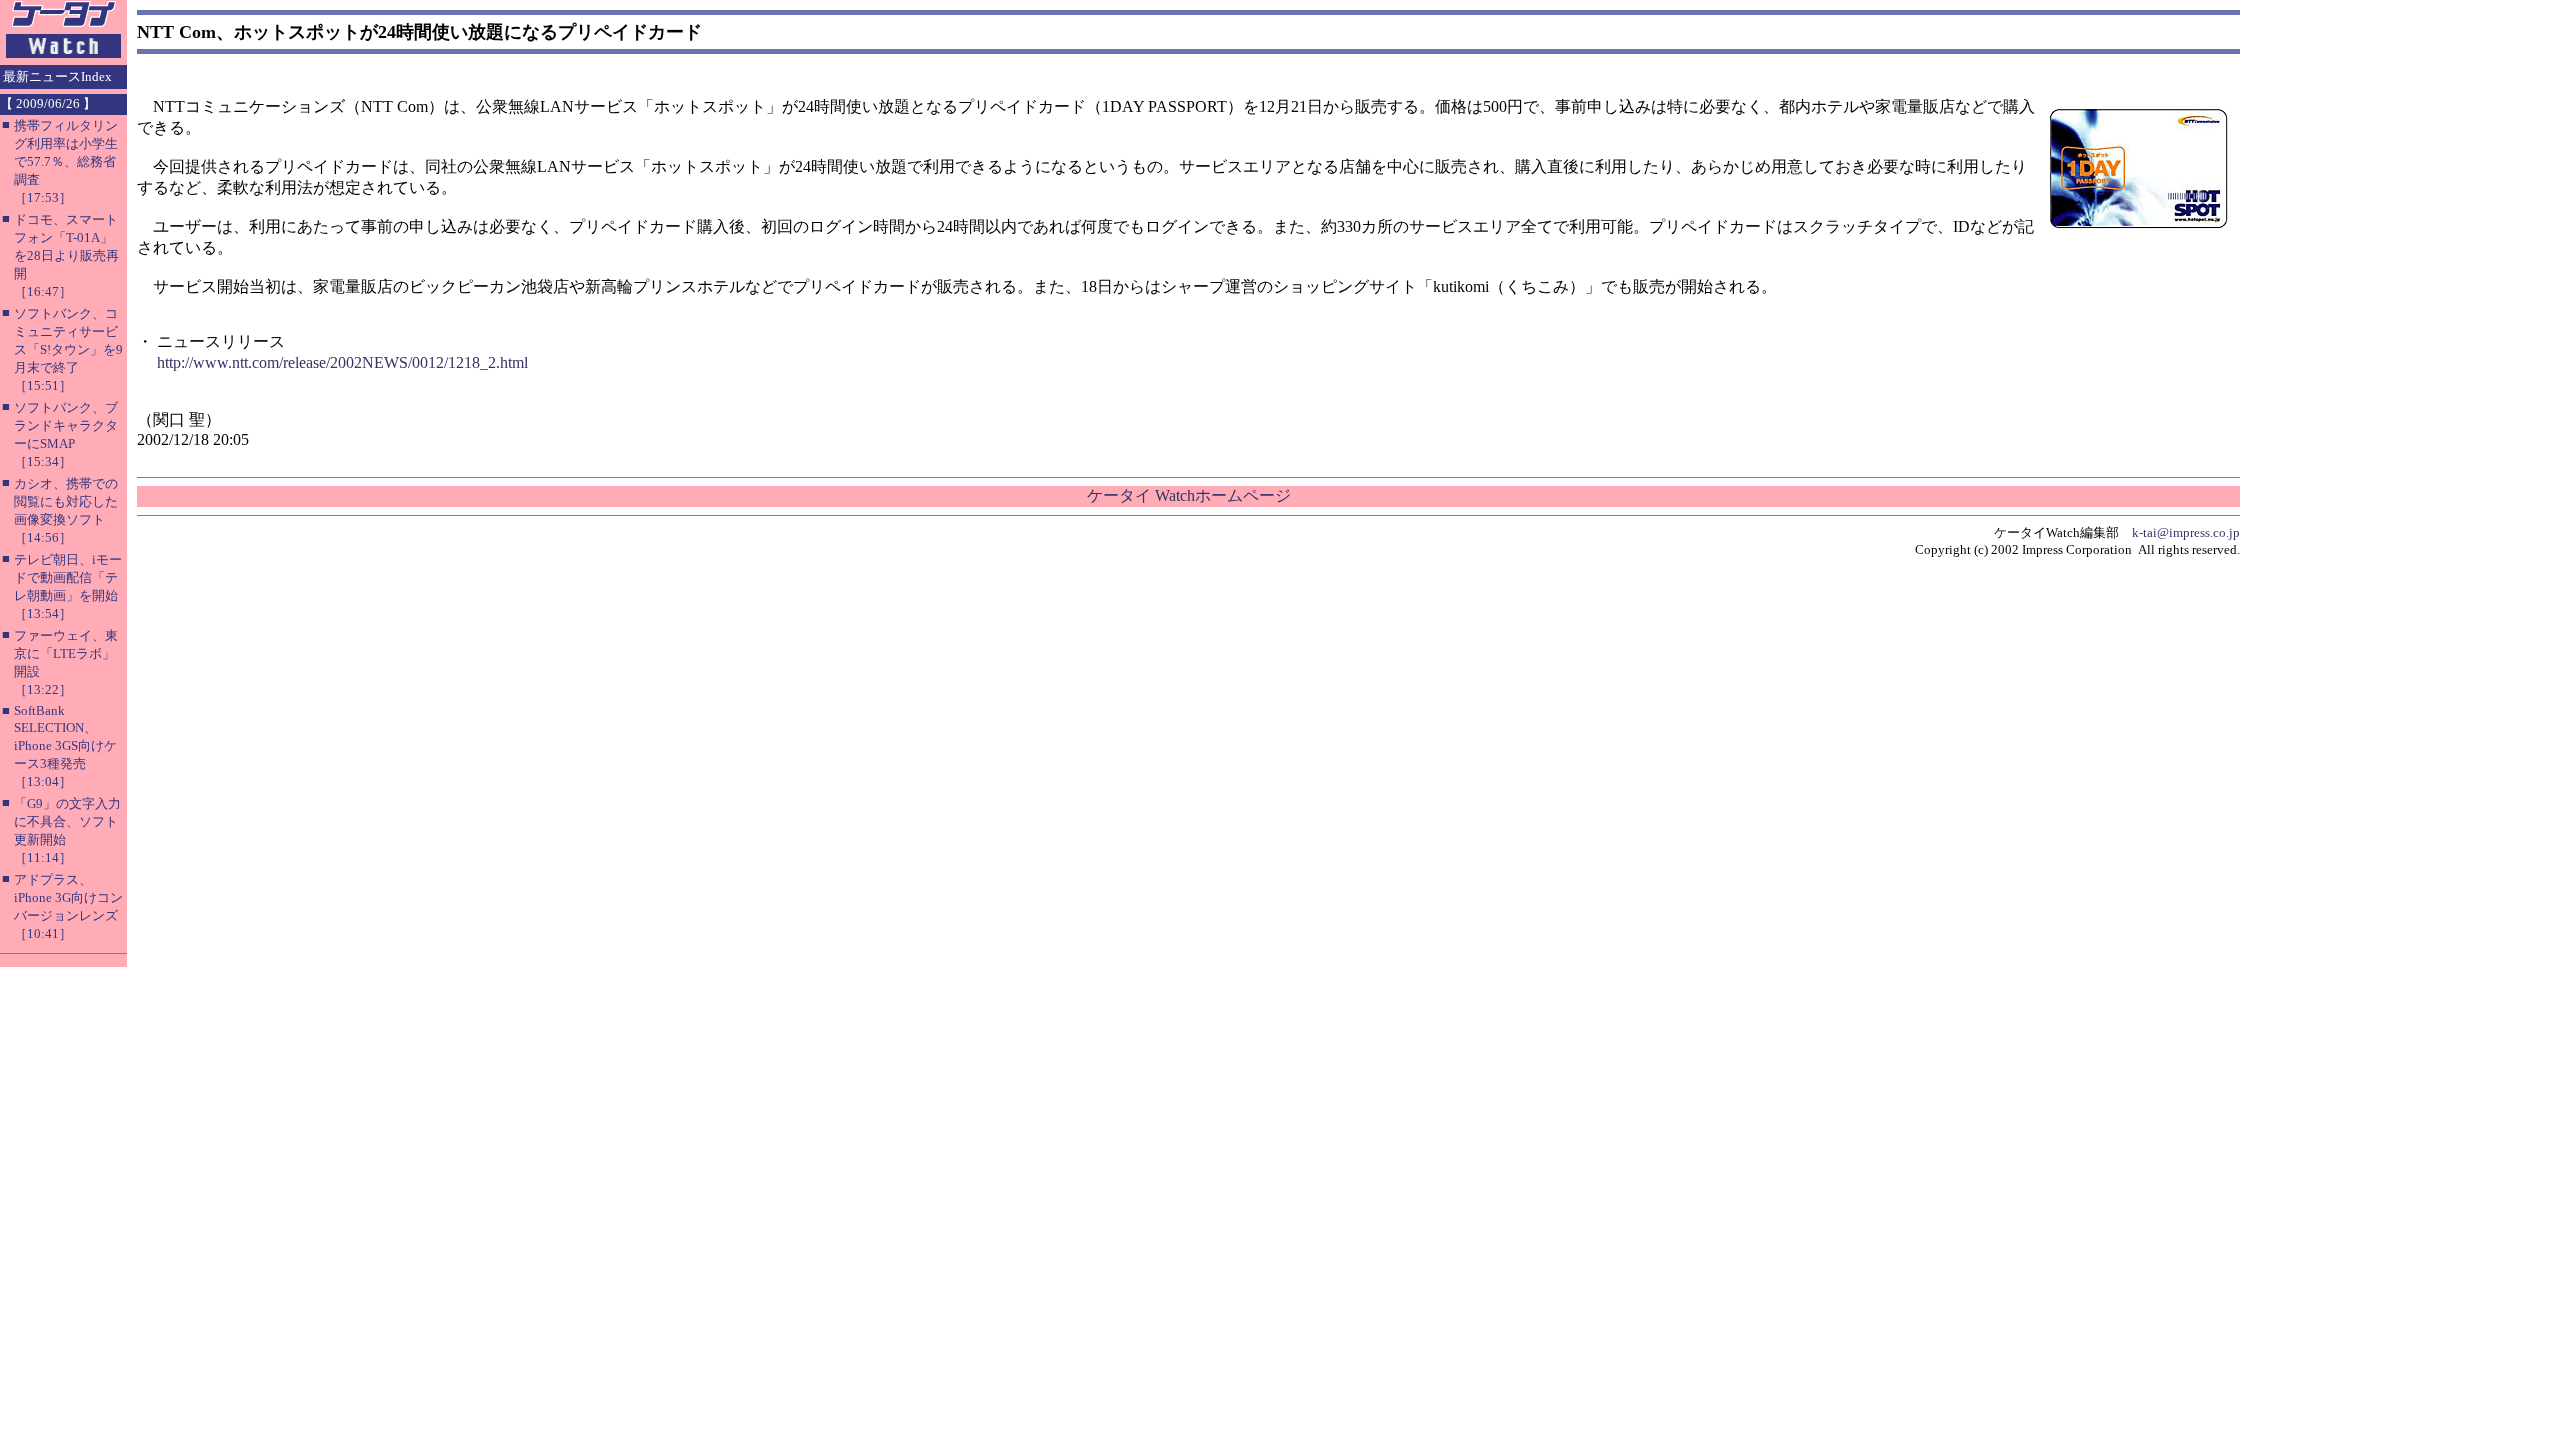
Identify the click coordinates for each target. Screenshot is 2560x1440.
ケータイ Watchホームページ (1189, 495)
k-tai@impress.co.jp (2186, 532)
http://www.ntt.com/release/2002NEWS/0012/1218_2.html (342, 362)
